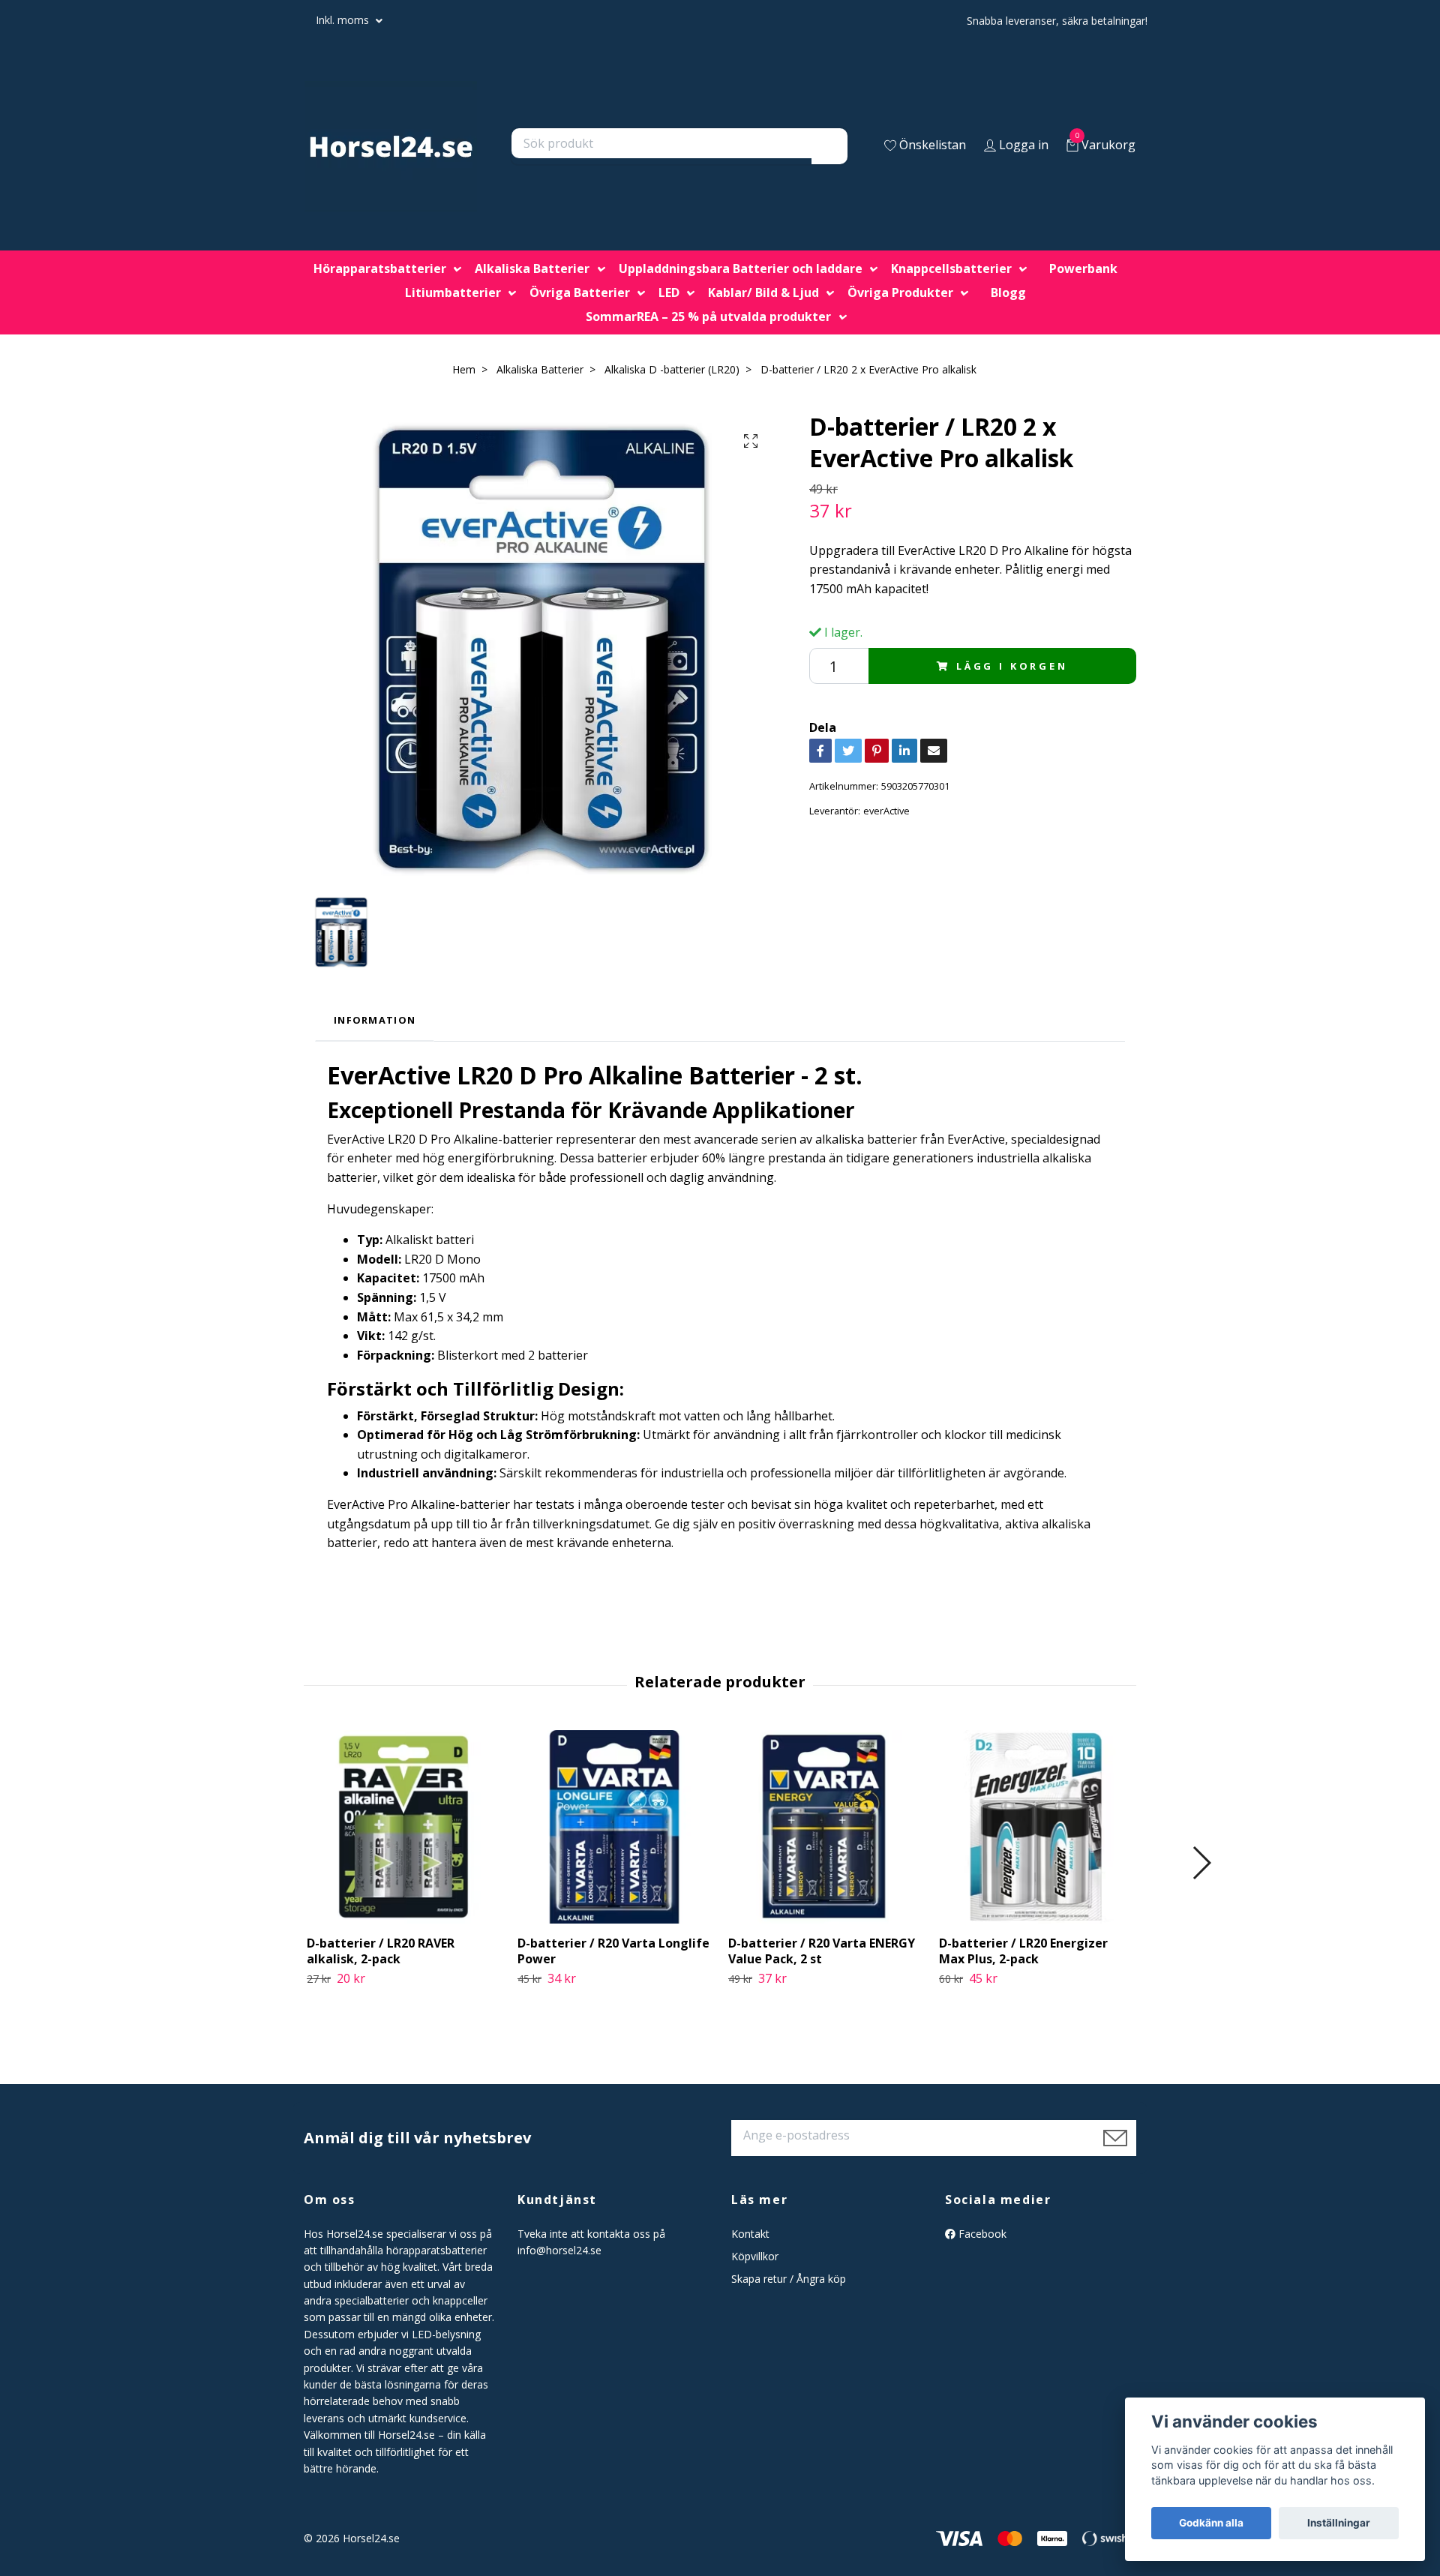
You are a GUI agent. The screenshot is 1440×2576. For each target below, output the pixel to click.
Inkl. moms (344, 20)
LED (669, 292)
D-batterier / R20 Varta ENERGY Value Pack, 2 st (822, 1951)
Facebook (981, 2234)
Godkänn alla (1211, 2523)
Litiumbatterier (453, 292)
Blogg (1008, 292)
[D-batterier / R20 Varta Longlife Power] (614, 1827)
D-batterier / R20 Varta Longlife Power (613, 1951)
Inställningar (1339, 2523)
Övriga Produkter (900, 292)
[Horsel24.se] (391, 146)
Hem (464, 369)
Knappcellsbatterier (951, 268)
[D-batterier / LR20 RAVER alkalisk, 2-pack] (403, 1827)
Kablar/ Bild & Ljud (763, 292)
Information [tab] (375, 1020)
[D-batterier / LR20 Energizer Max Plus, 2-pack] (1036, 1827)
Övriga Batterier (580, 292)
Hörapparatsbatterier (380, 268)
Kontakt (750, 2234)
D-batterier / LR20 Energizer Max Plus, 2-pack (1023, 1951)
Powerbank (1083, 268)
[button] (1201, 1863)
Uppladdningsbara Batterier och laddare (741, 268)
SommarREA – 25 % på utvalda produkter (708, 316)
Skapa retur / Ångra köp (789, 2279)
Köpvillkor (755, 2256)
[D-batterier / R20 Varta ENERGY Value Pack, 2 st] (825, 1827)
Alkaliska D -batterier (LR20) (672, 369)
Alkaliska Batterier (532, 268)
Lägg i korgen (1012, 666)
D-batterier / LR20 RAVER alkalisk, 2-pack (381, 1951)
